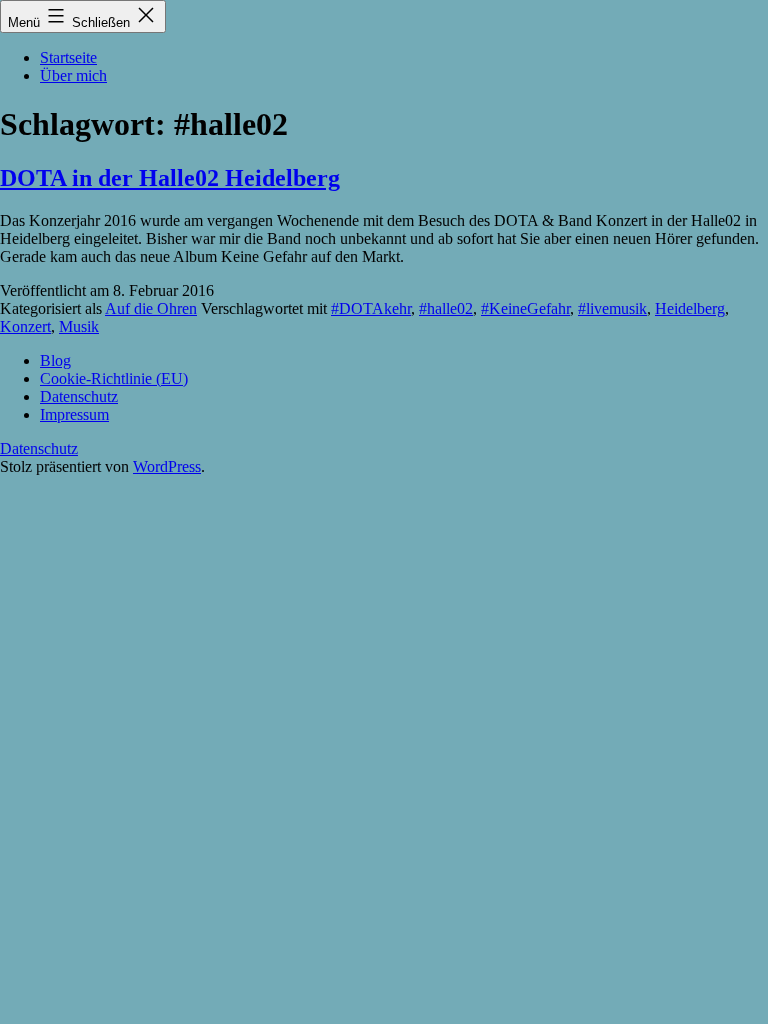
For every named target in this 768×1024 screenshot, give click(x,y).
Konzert (25, 326)
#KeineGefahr (525, 308)
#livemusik (612, 308)
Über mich (73, 75)
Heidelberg (690, 308)
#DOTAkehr (371, 308)
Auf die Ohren (151, 308)
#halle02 (446, 308)
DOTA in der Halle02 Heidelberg (170, 178)
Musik (79, 326)
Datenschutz (39, 448)
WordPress (167, 466)
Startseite (68, 57)
